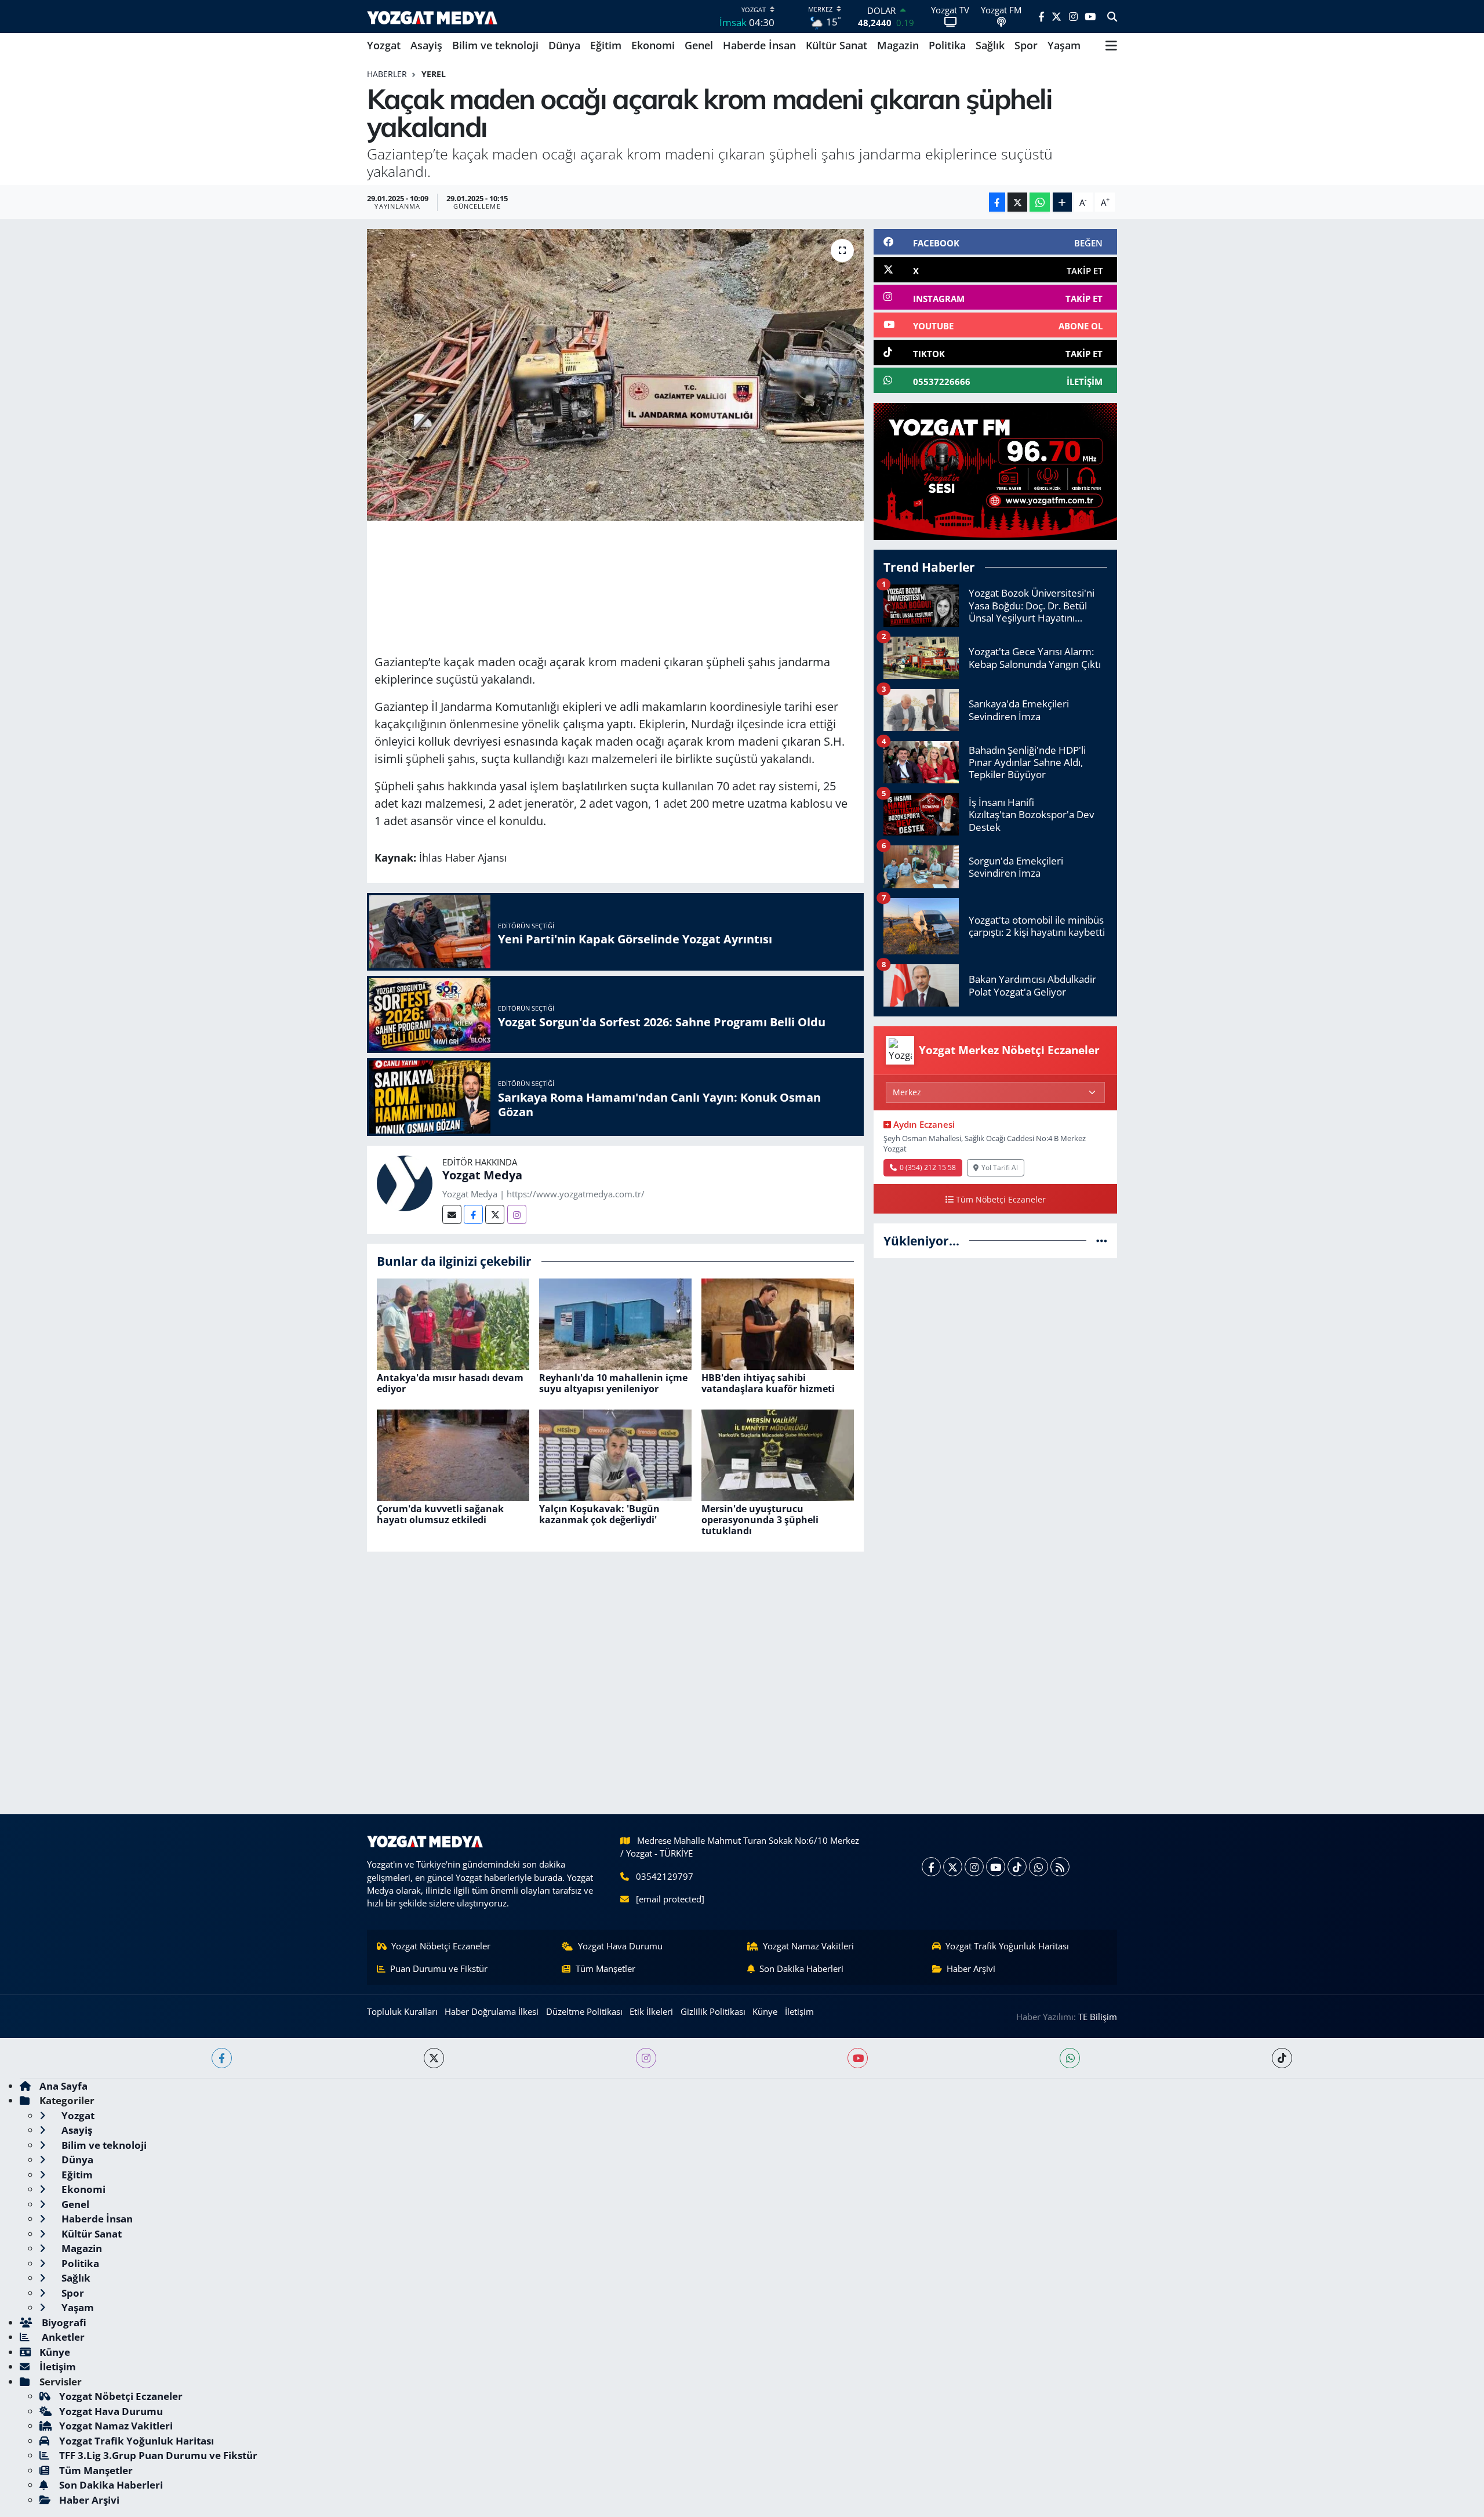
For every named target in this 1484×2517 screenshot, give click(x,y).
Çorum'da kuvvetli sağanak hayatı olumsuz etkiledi (440, 1514)
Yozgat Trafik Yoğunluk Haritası (1007, 1946)
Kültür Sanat (836, 45)
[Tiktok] (1017, 1867)
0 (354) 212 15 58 (928, 1167)
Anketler (62, 2337)
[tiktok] (1282, 2058)
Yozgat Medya (482, 1175)
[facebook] (222, 2058)
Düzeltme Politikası (584, 2011)
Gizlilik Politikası (713, 2011)
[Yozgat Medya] (405, 1182)
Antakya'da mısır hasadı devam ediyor (450, 1383)
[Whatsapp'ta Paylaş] (1040, 202)
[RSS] (1060, 1867)
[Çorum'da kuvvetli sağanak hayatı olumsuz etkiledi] (453, 1454)
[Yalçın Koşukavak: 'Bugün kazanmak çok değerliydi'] (615, 1454)
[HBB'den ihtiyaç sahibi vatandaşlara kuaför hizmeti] (778, 1323)
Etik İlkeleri (651, 2011)
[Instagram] (517, 1214)
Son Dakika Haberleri (801, 1968)
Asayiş (426, 45)
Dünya (564, 45)
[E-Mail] (452, 1214)
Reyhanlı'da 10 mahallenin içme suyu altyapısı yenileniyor (613, 1383)
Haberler (387, 74)
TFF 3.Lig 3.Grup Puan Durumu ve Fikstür (158, 2455)
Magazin (898, 45)
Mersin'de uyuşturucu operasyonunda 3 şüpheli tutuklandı (760, 1520)
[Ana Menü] (1111, 46)
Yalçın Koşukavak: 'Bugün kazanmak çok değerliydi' (599, 1514)
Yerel (434, 74)
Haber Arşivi (971, 1968)
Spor (1026, 45)
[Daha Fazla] (1062, 202)
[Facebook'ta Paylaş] (997, 202)
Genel (699, 45)
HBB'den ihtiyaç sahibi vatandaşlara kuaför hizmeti (768, 1383)
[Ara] (1112, 17)
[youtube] (858, 2058)
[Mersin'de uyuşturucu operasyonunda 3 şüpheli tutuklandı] (778, 1454)
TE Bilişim (1098, 2017)
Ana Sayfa (63, 2086)
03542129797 (665, 1876)
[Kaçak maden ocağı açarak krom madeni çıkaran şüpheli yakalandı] (615, 375)
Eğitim (606, 45)
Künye (765, 2011)
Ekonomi (653, 45)
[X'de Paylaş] (1017, 202)
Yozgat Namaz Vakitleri (808, 1946)
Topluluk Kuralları (402, 2011)
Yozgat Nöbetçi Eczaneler (441, 1946)
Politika (947, 45)
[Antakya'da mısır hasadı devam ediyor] (453, 1323)
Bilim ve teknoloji (495, 45)
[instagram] (646, 2058)
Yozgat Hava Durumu (620, 1946)
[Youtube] (996, 1867)
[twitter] (434, 2058)
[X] (953, 1867)
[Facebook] (473, 1214)
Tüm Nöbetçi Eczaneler (1001, 1199)
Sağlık (990, 45)
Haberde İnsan (759, 45)
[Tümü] (1102, 1241)
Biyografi (63, 2322)
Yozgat (384, 45)
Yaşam (1064, 45)
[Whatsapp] (1039, 1867)
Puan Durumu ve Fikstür (439, 1968)
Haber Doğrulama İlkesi (492, 2011)
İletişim (799, 2011)
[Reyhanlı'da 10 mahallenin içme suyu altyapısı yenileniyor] (615, 1323)
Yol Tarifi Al (1000, 1167)
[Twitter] (495, 1214)
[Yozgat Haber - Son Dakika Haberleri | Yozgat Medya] (432, 17)
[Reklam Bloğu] (995, 471)
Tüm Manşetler (605, 1968)
